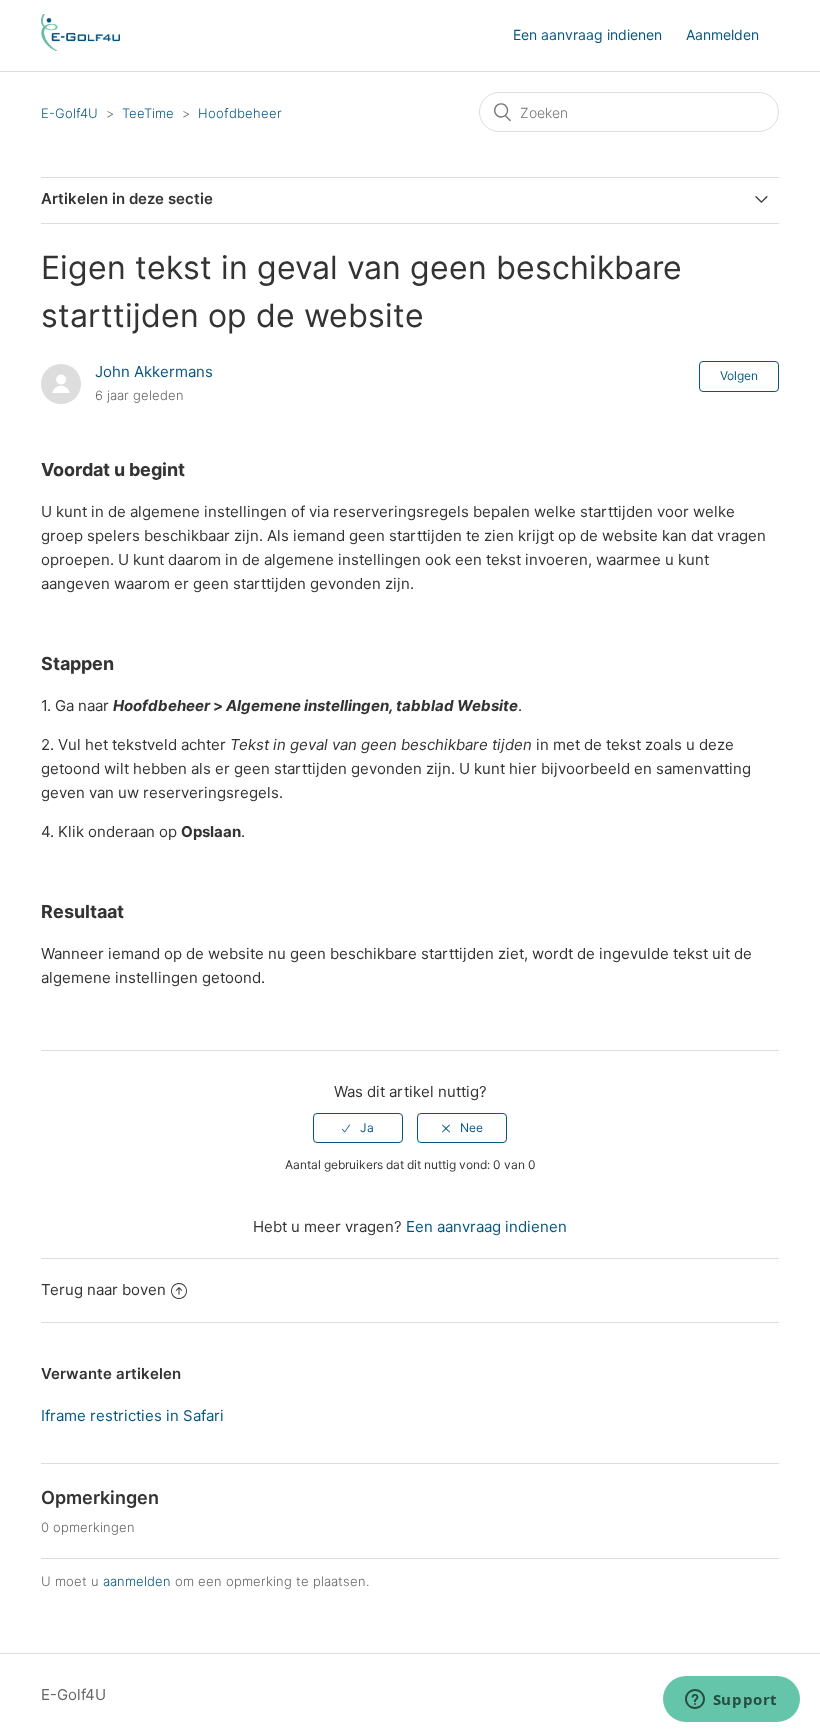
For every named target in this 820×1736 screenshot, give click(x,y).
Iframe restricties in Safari (132, 1415)
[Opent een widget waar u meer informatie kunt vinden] (731, 1701)
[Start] (80, 45)
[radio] (358, 1128)
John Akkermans (154, 371)
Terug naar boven (103, 1289)
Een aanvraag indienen (587, 34)
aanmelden (137, 1581)
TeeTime (150, 113)
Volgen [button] (739, 375)
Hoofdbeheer (240, 113)
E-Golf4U (69, 113)
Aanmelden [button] (722, 34)
